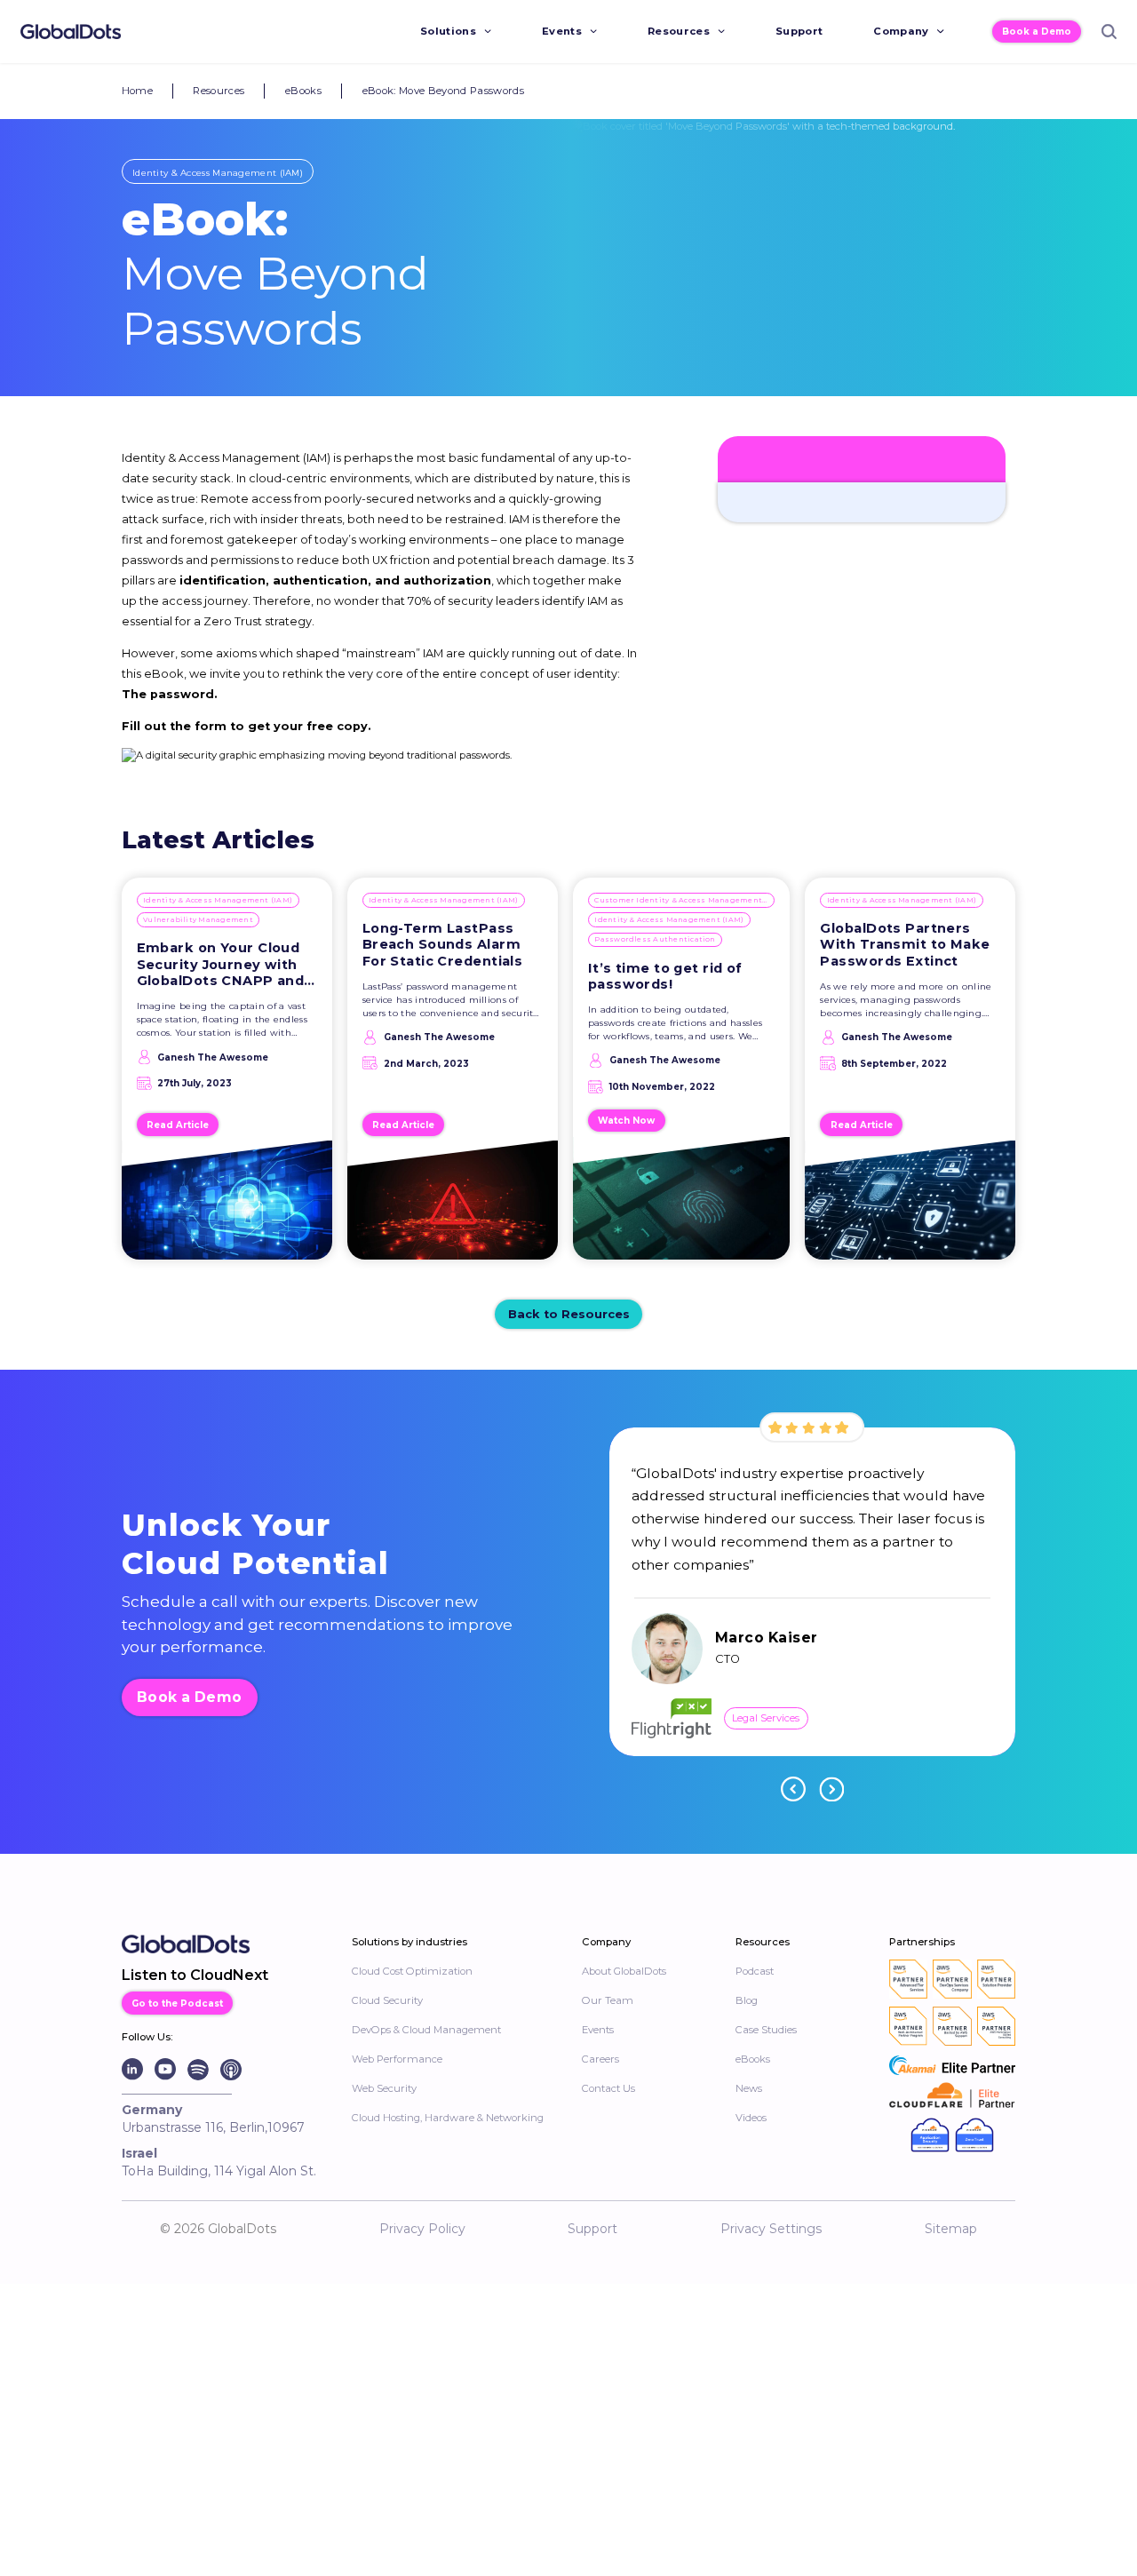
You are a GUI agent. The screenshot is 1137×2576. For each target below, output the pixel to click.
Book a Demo (1037, 31)
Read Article (178, 1125)
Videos (751, 2118)
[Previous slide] (793, 1789)
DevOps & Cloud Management (426, 2030)
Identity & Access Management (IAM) (218, 172)
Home (137, 91)
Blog (747, 2000)
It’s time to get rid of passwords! (665, 977)
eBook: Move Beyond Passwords (444, 91)
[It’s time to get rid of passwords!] (681, 1206)
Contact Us (608, 2088)
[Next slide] (831, 1789)
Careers (600, 2059)
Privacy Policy (422, 2229)
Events (562, 31)
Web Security (384, 2088)
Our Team (608, 2000)
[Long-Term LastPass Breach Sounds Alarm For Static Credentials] (453, 1207)
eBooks (303, 91)
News (749, 2088)
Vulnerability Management (198, 919)
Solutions (448, 31)
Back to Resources (569, 1314)
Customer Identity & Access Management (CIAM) (684, 900)
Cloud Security (387, 2000)
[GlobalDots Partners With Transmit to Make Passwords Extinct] (910, 1207)
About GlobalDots (624, 1971)
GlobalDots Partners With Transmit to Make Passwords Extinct (905, 945)
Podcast (755, 1971)
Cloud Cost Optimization (412, 1971)
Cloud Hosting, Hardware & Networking (448, 2118)
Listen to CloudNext (195, 1975)
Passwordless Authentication (655, 939)
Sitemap (951, 2229)
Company (901, 31)
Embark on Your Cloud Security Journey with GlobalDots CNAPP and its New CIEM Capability (223, 965)
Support (799, 31)
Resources (679, 31)
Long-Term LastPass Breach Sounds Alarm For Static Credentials (443, 945)
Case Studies (766, 2030)
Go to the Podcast (177, 2003)
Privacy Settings (771, 2229)
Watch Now (626, 1120)
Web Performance (397, 2059)
